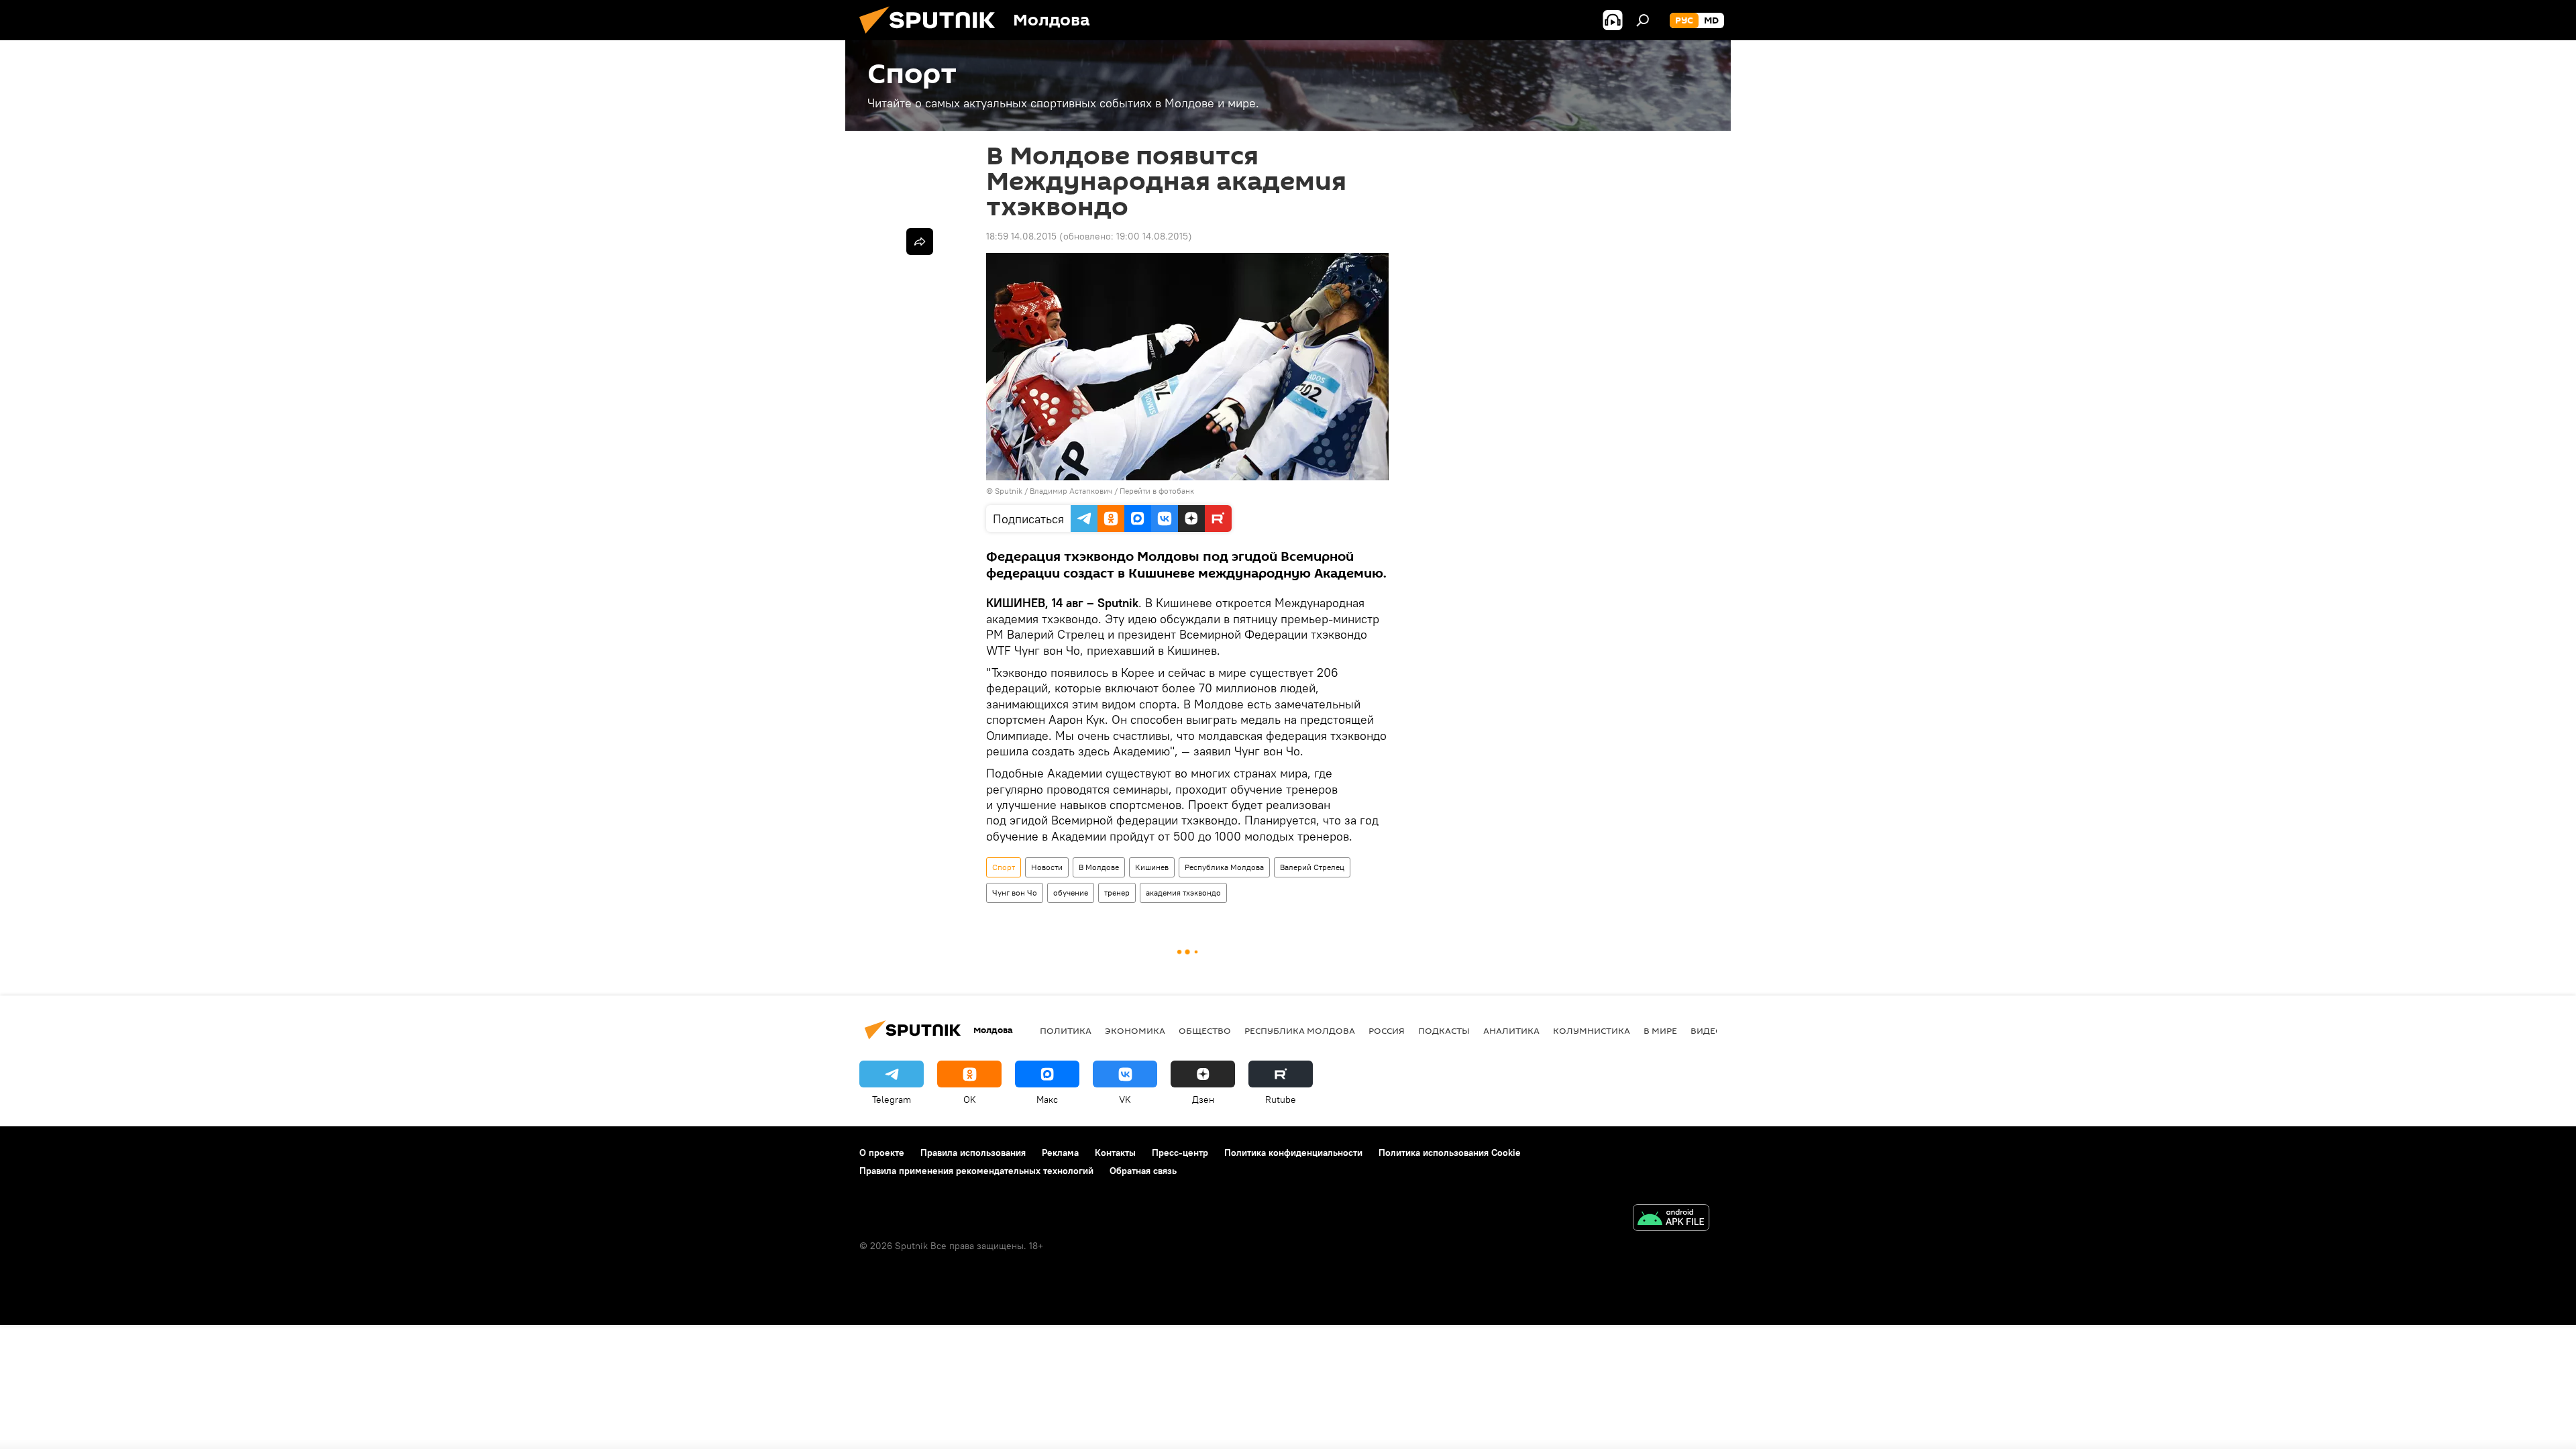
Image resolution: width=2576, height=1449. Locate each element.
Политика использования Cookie (1450, 1152)
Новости (1047, 867)
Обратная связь (1143, 1171)
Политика (1066, 1030)
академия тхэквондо (1183, 893)
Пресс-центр (1180, 1152)
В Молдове (1099, 867)
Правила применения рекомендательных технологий (976, 1171)
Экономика (1135, 1030)
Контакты (1115, 1152)
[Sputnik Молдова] (932, 37)
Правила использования (973, 1152)
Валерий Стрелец (1312, 867)
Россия (1387, 1030)
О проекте (882, 1152)
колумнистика (1592, 1030)
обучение (1071, 893)
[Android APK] (1671, 1219)
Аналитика (1511, 1030)
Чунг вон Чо (1015, 893)
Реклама (1060, 1152)
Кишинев (1152, 867)
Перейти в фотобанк (1157, 491)
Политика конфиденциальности (1293, 1152)
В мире (1660, 1030)
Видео (1707, 1030)
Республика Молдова (1224, 867)
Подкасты (1444, 1030)
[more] (920, 241)
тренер (1117, 893)
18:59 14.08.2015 (1021, 236)
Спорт (1004, 867)
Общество (1205, 1030)
